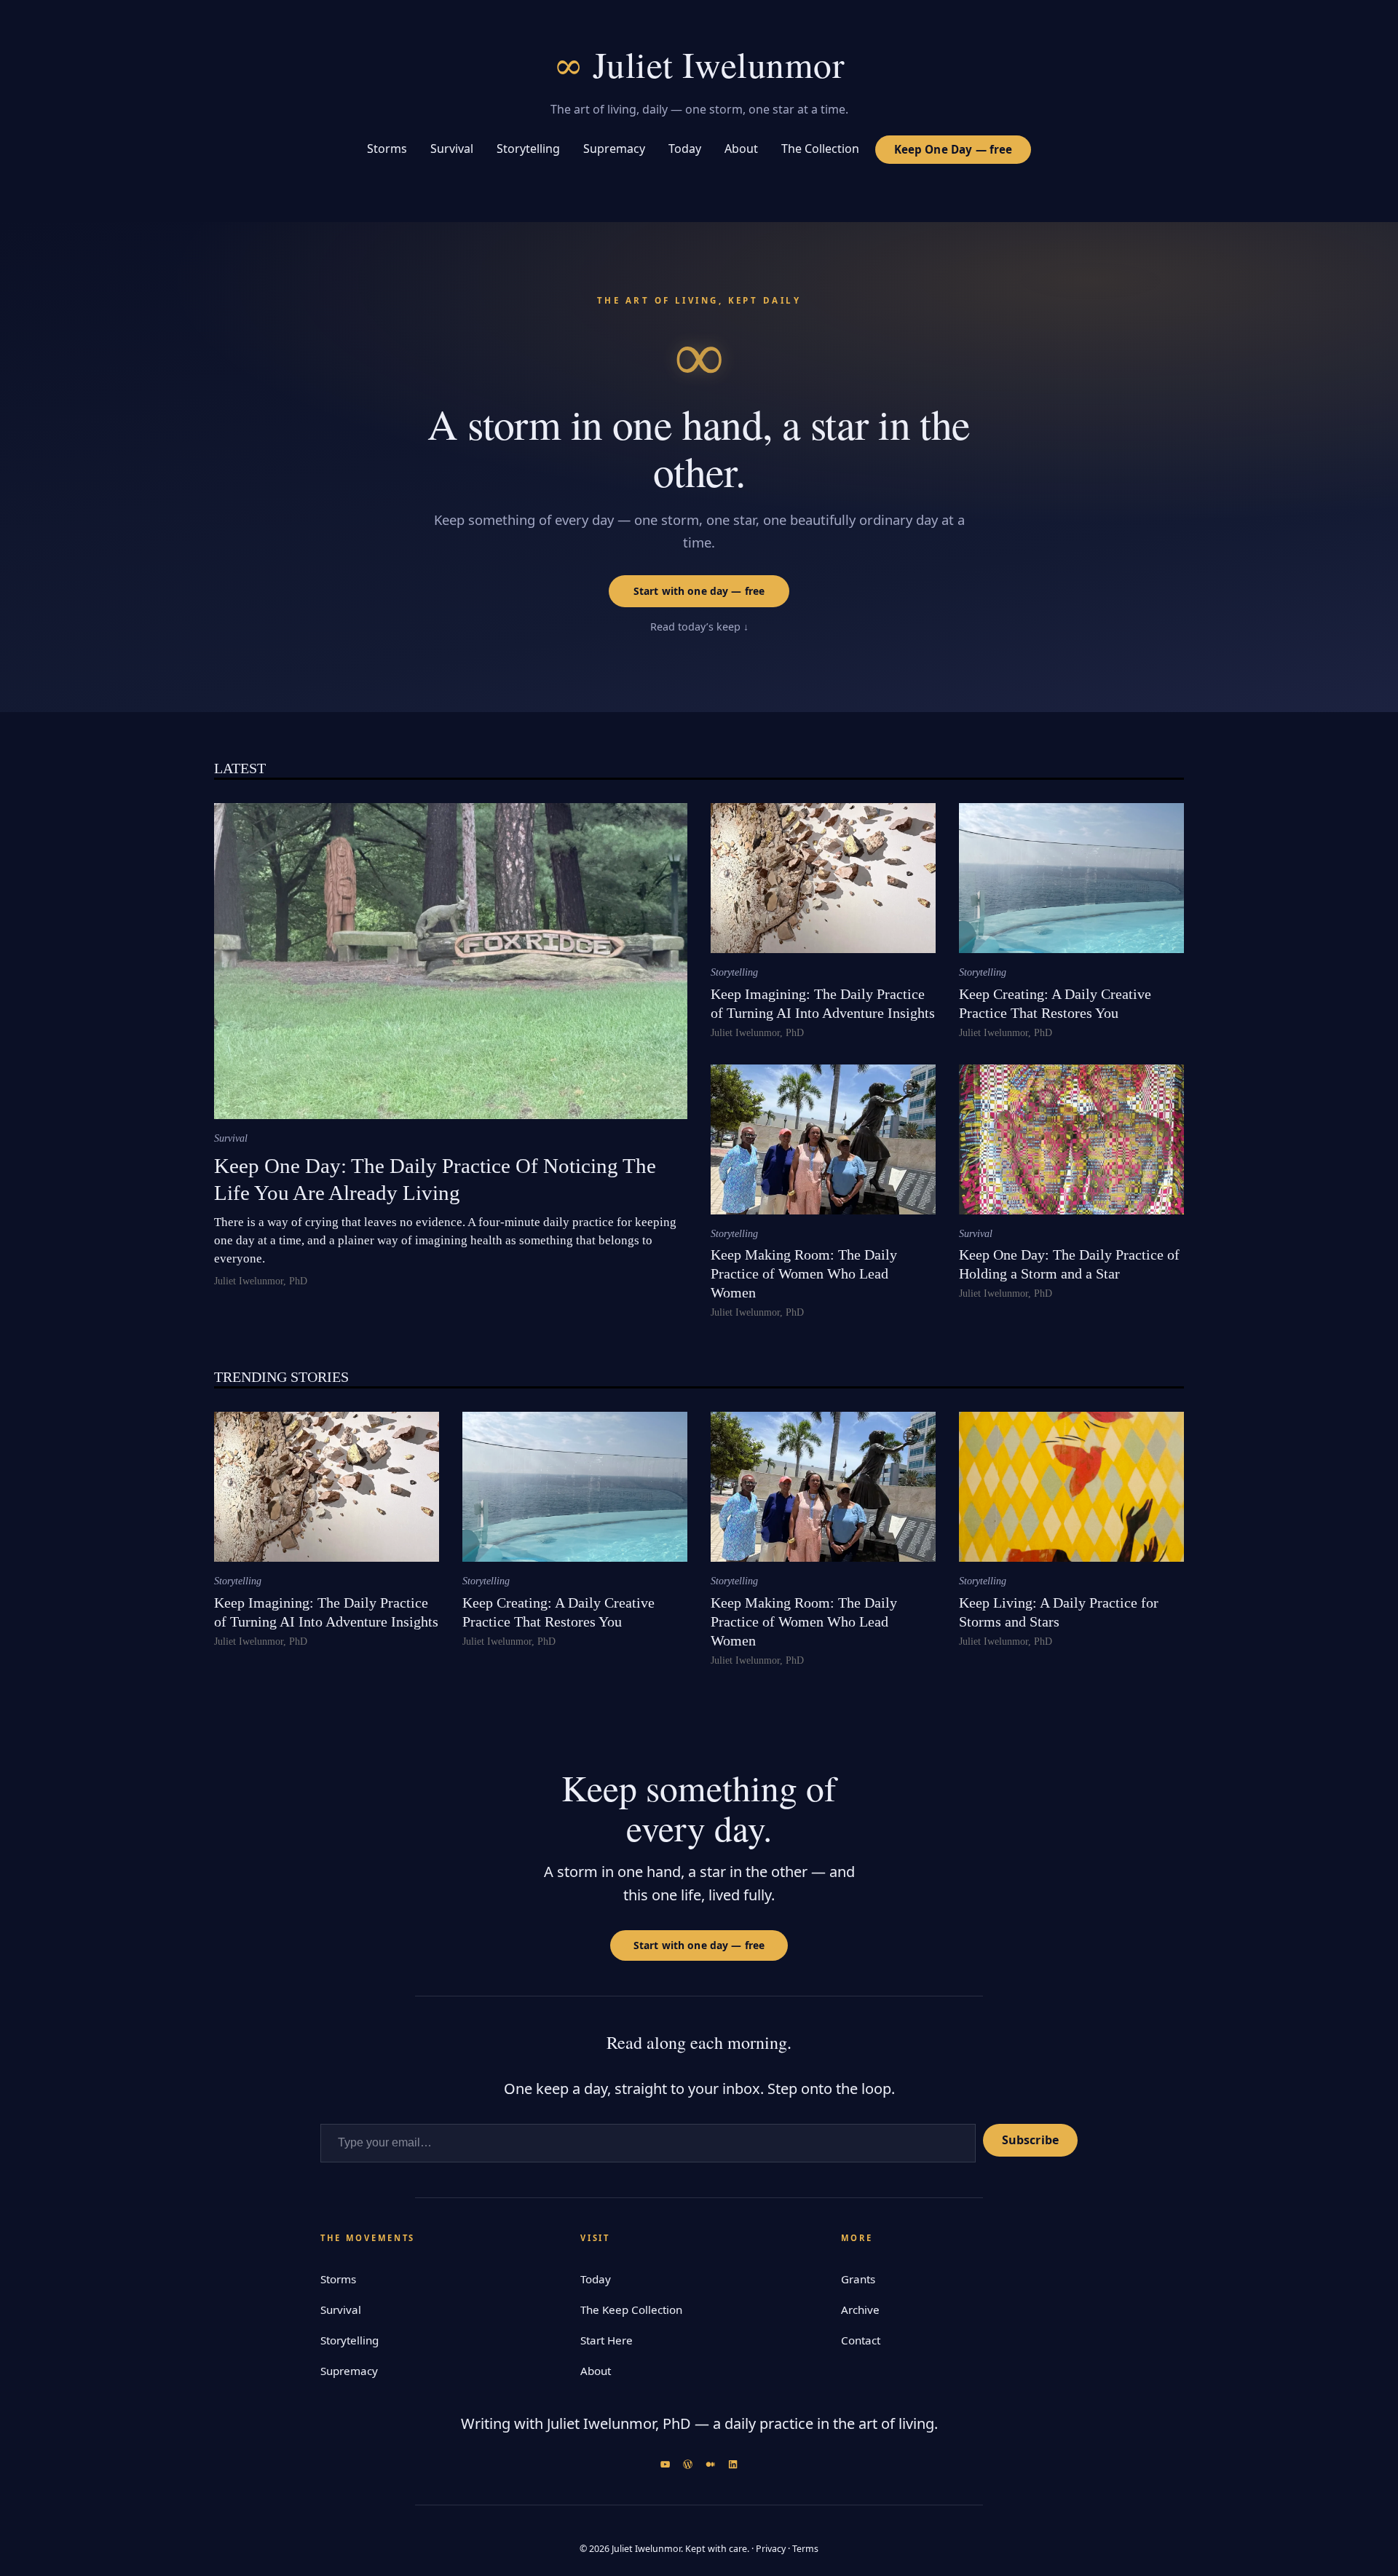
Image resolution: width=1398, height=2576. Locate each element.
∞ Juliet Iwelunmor (699, 64)
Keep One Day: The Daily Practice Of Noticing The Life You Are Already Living (435, 1179)
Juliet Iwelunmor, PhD (261, 1281)
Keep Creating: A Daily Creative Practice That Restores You (1055, 1003)
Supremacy (349, 2371)
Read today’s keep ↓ (699, 627)
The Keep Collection (631, 2310)
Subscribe (1030, 2140)
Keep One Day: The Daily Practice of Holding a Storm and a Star (1069, 1264)
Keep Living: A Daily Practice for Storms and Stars (1059, 1612)
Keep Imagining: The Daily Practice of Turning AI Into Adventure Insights (823, 1003)
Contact (861, 2340)
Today (596, 2279)
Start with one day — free (699, 591)
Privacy (771, 2549)
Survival (231, 1138)
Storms (338, 2279)
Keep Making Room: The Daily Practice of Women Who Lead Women (804, 1273)
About (596, 2371)
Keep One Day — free (953, 149)
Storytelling (734, 972)
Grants (858, 2279)
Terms (805, 2549)
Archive (860, 2310)
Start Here (607, 2340)
